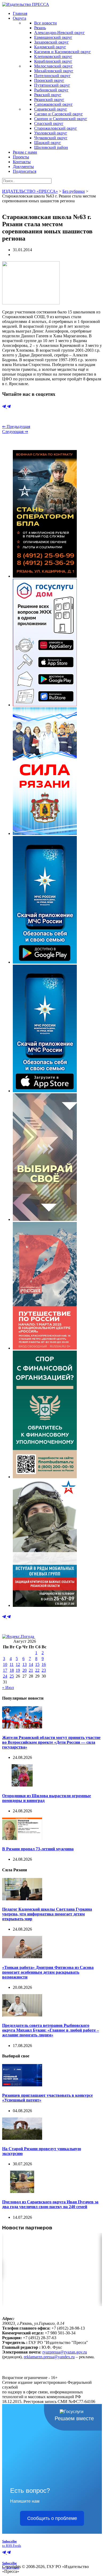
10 (5, 1664)
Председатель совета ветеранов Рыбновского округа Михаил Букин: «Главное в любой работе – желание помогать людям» (51, 2030)
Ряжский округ (48, 95)
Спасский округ (49, 123)
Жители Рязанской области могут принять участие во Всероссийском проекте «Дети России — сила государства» (51, 1742)
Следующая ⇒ (15, 432)
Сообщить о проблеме (52, 2518)
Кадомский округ (50, 47)
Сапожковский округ (53, 104)
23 (44, 1670)
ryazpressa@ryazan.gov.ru (65, 2352)
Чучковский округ (51, 138)
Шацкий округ (48, 143)
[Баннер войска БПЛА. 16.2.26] (45, 576)
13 (25, 1664)
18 (12, 1670)
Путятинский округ (52, 85)
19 (18, 1670)
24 (5, 1676)
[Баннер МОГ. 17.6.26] (45, 1605)
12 (18, 1664)
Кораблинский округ (53, 61)
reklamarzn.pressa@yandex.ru (49, 2357)
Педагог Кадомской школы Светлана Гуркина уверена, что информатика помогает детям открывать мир (47, 1914)
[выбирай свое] (45, 1219)
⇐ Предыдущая (16, 426)
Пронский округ (49, 80)
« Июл (8, 1688)
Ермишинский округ (53, 37)
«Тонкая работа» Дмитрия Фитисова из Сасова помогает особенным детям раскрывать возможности (48, 1972)
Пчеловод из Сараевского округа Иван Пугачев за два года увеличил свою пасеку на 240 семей (50, 2204)
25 (12, 1676)
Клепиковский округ (53, 56)
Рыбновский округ (51, 90)
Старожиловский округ (56, 128)
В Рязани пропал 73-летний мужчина (38, 1849)
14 (31, 1664)
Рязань (40, 28)
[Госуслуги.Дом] (45, 705)
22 (37, 1670)
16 (44, 1664)
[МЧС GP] (45, 962)
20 (25, 1670)
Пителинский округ (52, 76)
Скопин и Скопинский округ (61, 119)
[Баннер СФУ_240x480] (45, 1477)
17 (5, 1670)
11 (12, 1664)
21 (31, 1670)
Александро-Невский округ (59, 33)
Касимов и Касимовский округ (63, 52)
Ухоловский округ (51, 133)
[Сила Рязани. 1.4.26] (45, 833)
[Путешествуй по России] (45, 1348)
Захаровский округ (51, 42)
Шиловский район (51, 147)
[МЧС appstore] (45, 1091)
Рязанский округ (49, 100)
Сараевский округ (51, 109)
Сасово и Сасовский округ (59, 114)
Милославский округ (53, 66)
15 (37, 1664)
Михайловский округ (54, 71)
